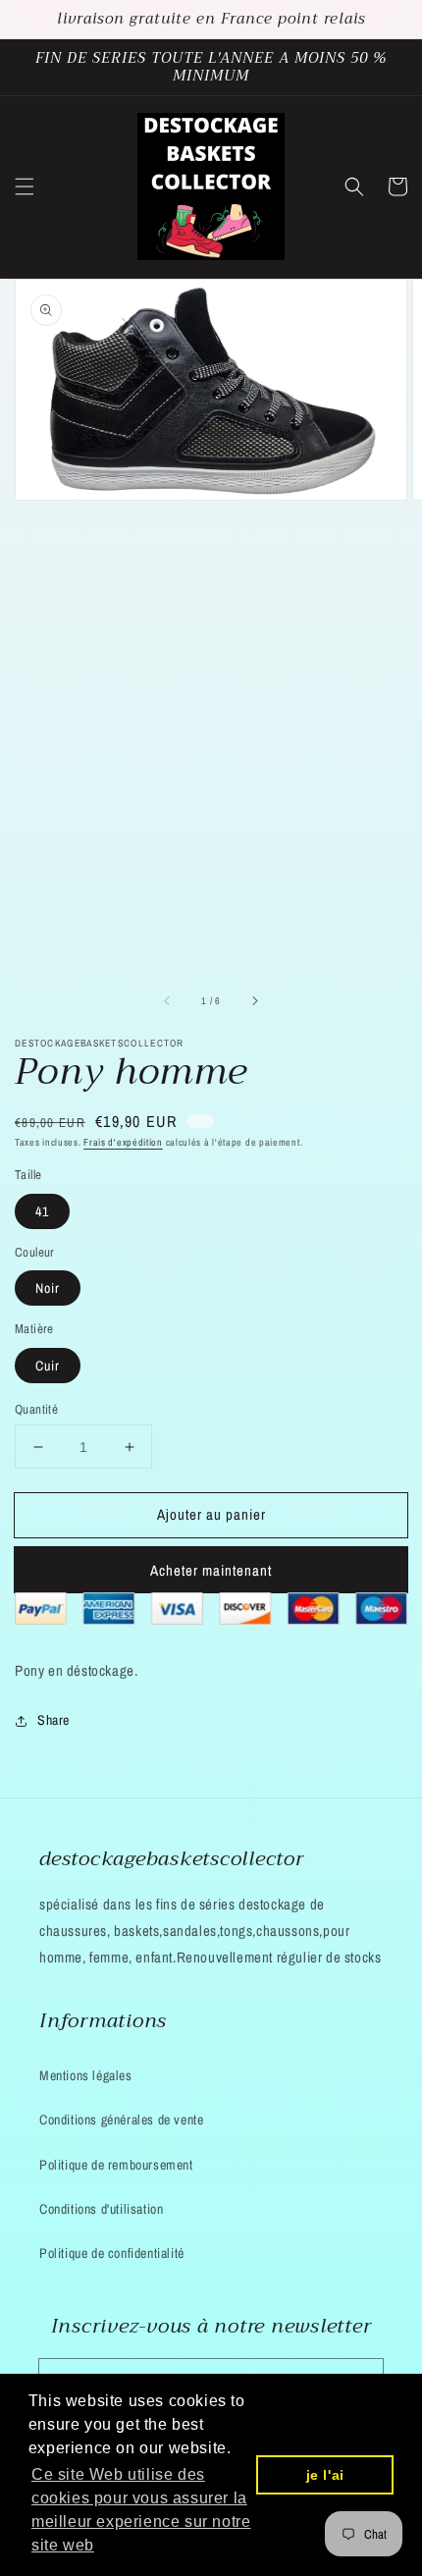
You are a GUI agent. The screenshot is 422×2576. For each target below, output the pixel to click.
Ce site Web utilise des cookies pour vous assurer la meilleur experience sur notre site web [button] (141, 2510)
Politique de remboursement (116, 2165)
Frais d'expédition (123, 1142)
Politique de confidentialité (112, 2253)
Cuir (48, 1366)
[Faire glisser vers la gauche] (168, 1001)
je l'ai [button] (325, 2475)
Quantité (36, 1409)
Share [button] (53, 1720)
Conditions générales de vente (121, 2120)
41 (42, 1211)
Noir (48, 1288)
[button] (25, 187)
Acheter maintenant (211, 1570)
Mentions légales (86, 2075)
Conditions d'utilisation (101, 2209)
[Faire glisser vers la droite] (254, 1001)
